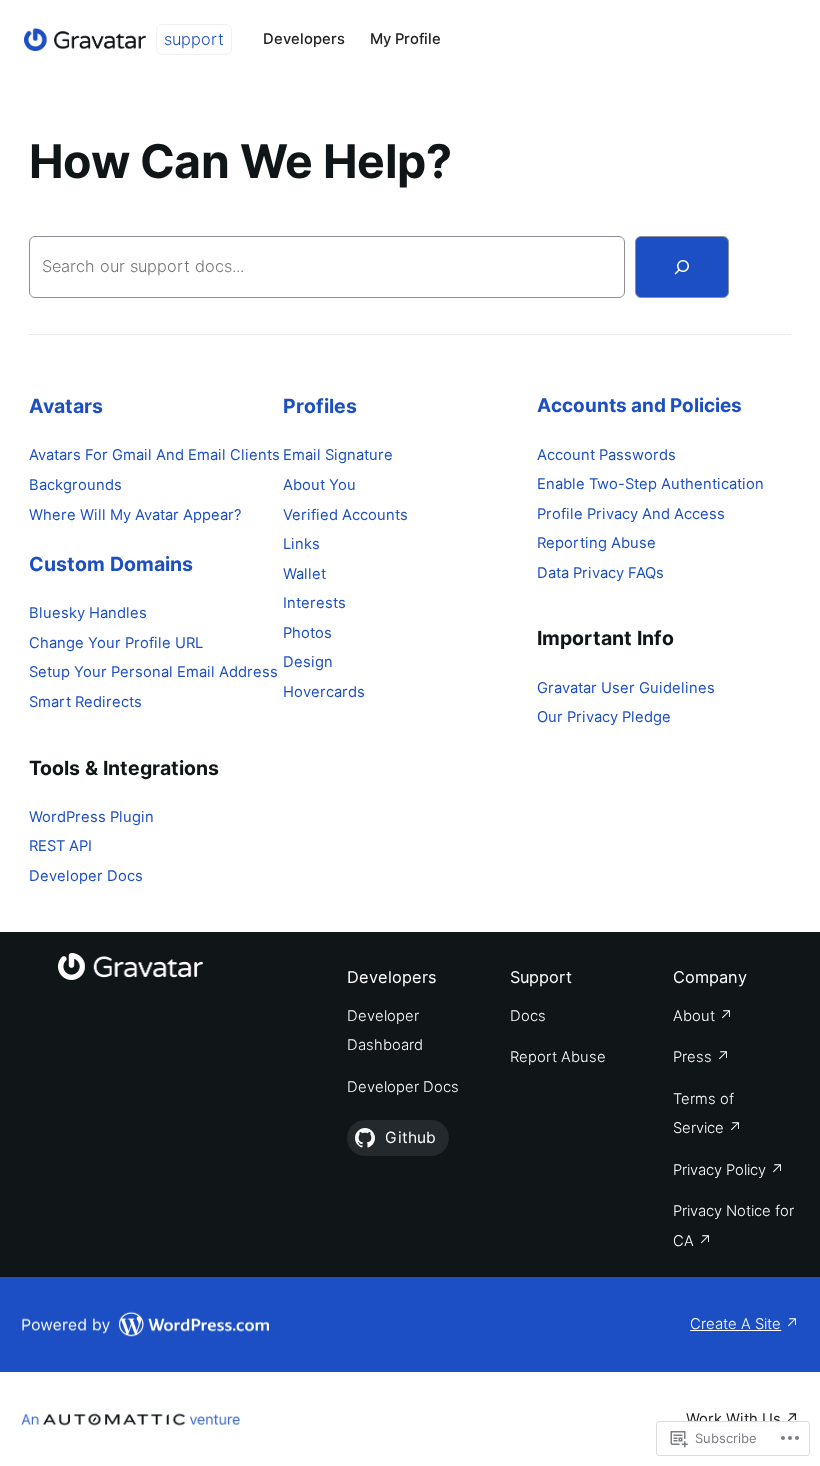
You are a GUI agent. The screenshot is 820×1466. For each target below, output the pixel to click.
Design (308, 662)
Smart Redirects (85, 702)
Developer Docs (86, 876)
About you (319, 485)
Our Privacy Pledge (604, 717)
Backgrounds (75, 485)
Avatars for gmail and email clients (154, 455)
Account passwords (606, 455)
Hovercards (324, 692)
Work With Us (733, 1419)
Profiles (320, 406)
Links (301, 544)
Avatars (66, 406)
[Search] (682, 267)
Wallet (304, 574)
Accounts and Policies (639, 405)
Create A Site (735, 1324)
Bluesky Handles (88, 613)
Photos (307, 633)
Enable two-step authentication (650, 484)
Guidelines (677, 688)
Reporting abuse (596, 543)
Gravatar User (588, 688)
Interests (314, 603)
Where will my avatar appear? (135, 515)
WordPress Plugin (91, 817)
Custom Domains (111, 564)
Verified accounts (345, 515)
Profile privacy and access (631, 514)
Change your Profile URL (116, 643)
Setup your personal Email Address (153, 672)
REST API (60, 846)
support (194, 39)
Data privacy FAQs (600, 573)
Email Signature (338, 455)
